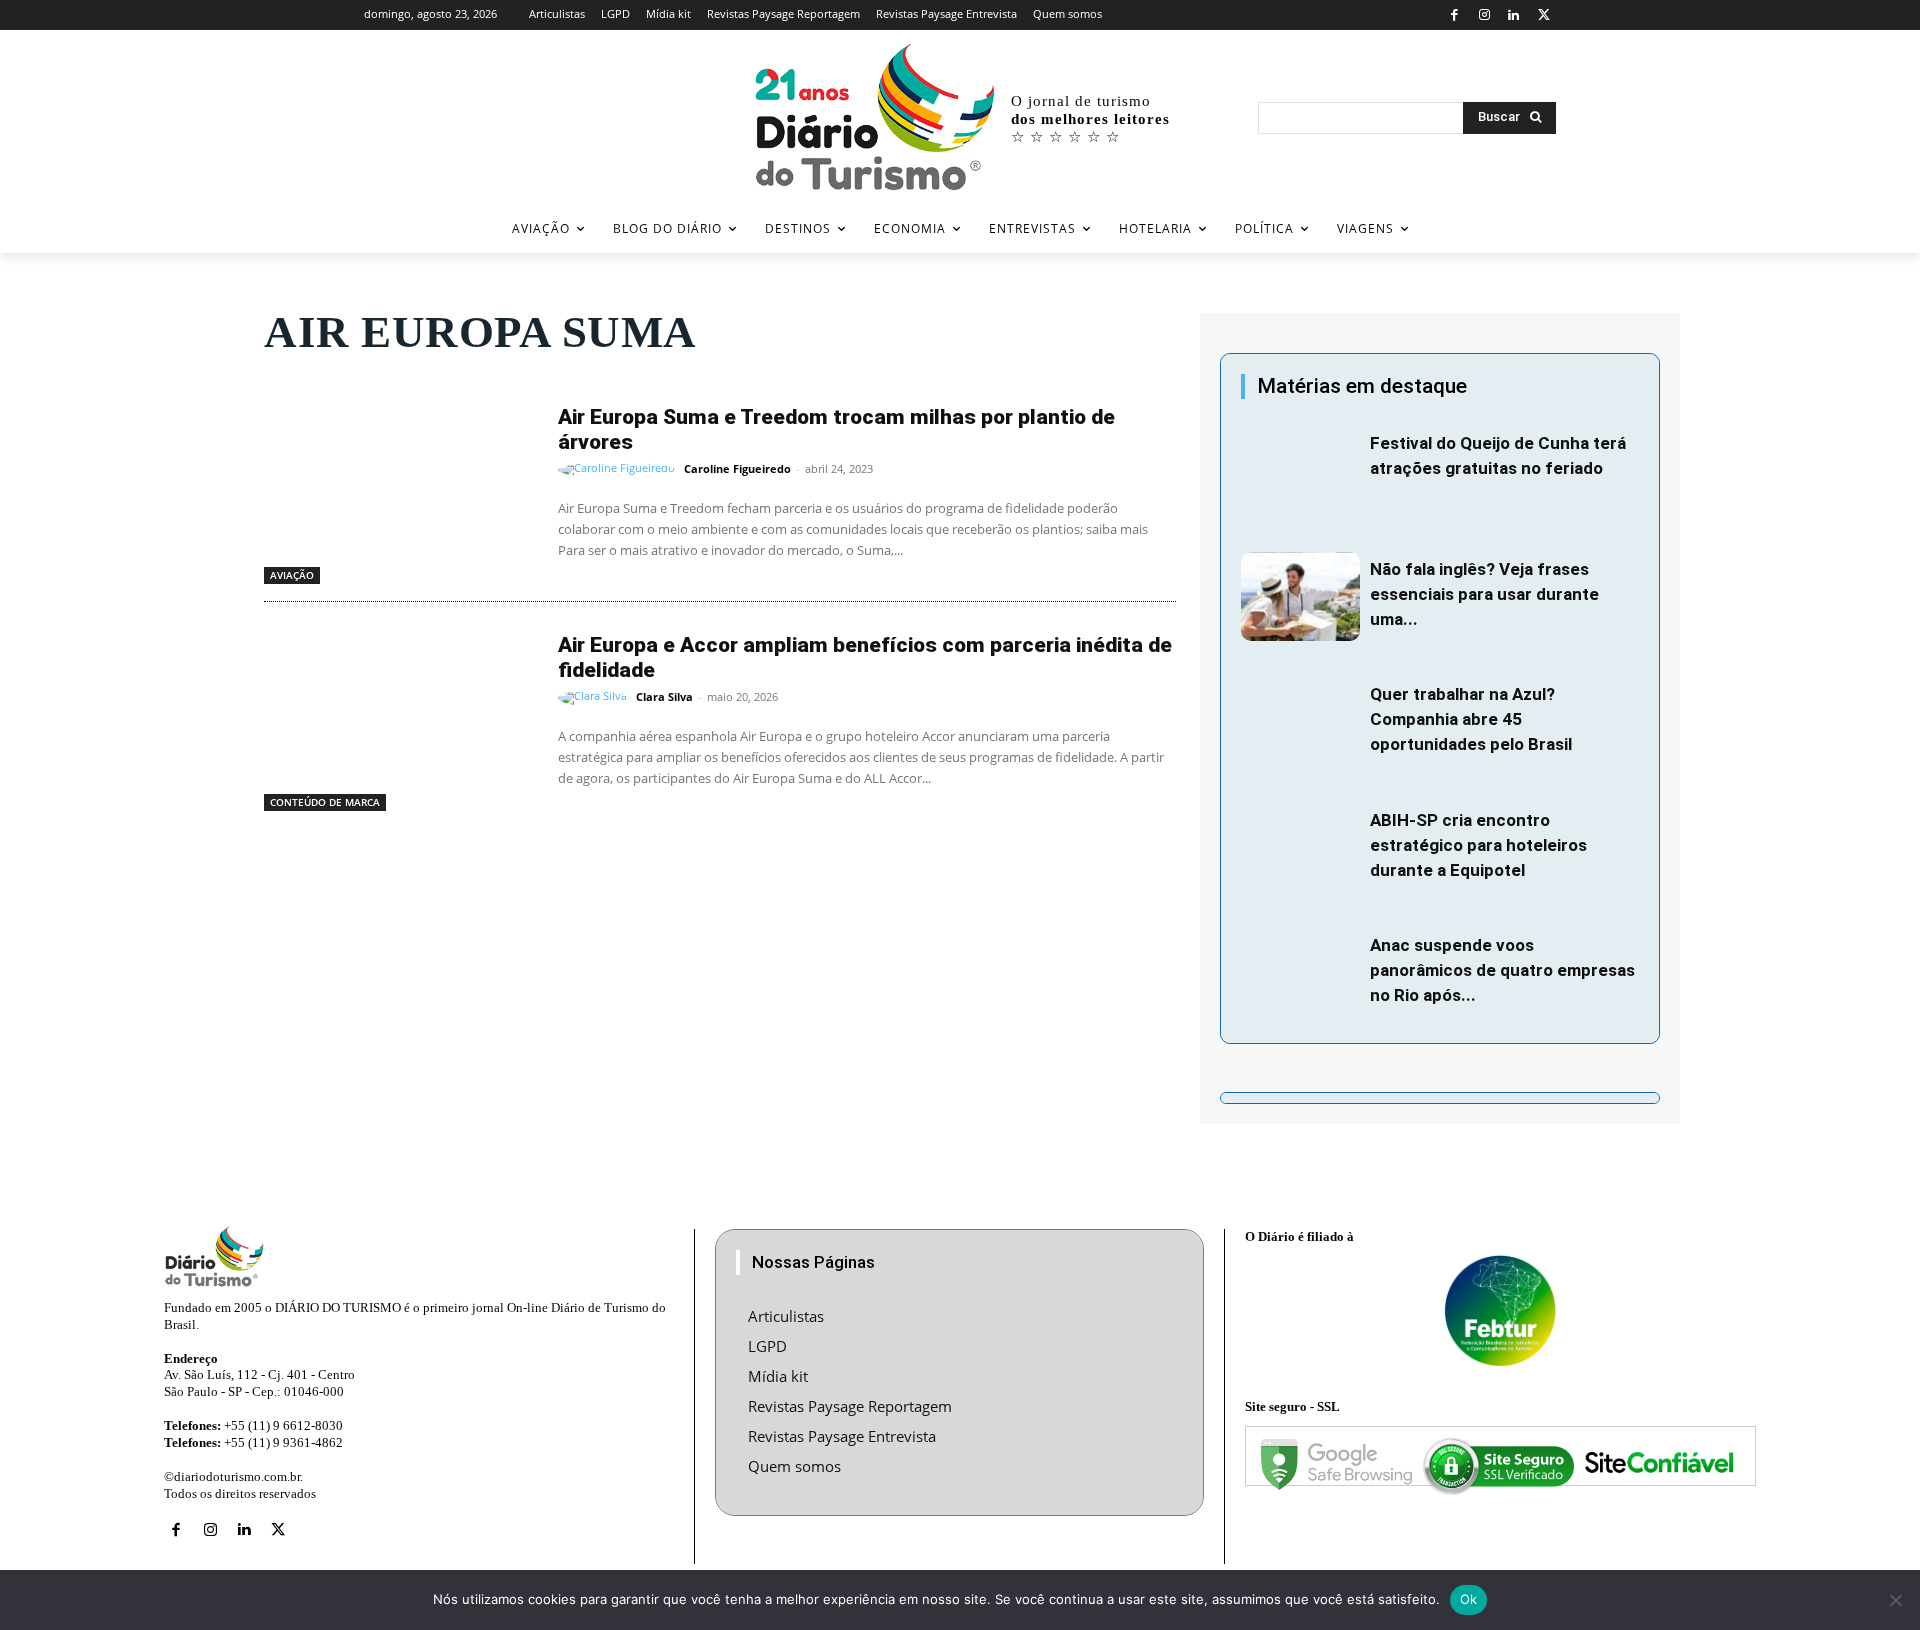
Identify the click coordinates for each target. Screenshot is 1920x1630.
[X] (1543, 15)
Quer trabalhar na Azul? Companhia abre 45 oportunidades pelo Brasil (1471, 719)
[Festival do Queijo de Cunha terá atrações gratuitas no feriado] (1300, 471)
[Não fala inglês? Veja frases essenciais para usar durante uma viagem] (1300, 597)
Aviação (292, 575)
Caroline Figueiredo (737, 468)
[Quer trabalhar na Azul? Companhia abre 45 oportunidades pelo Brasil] (1300, 722)
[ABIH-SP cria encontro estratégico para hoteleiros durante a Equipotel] (1300, 848)
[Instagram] (1484, 15)
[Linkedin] (1514, 15)
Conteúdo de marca (325, 802)
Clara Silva (664, 696)
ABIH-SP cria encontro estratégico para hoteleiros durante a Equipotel (1478, 845)
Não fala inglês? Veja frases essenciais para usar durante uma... (1484, 594)
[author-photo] (619, 470)
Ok (1469, 1599)
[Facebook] (1454, 15)
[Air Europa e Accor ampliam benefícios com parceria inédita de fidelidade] (401, 716)
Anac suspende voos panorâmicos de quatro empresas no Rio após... (1502, 970)
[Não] (1895, 1600)
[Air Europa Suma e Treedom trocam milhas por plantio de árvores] (401, 488)
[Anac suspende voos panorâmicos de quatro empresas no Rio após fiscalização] (1300, 973)
